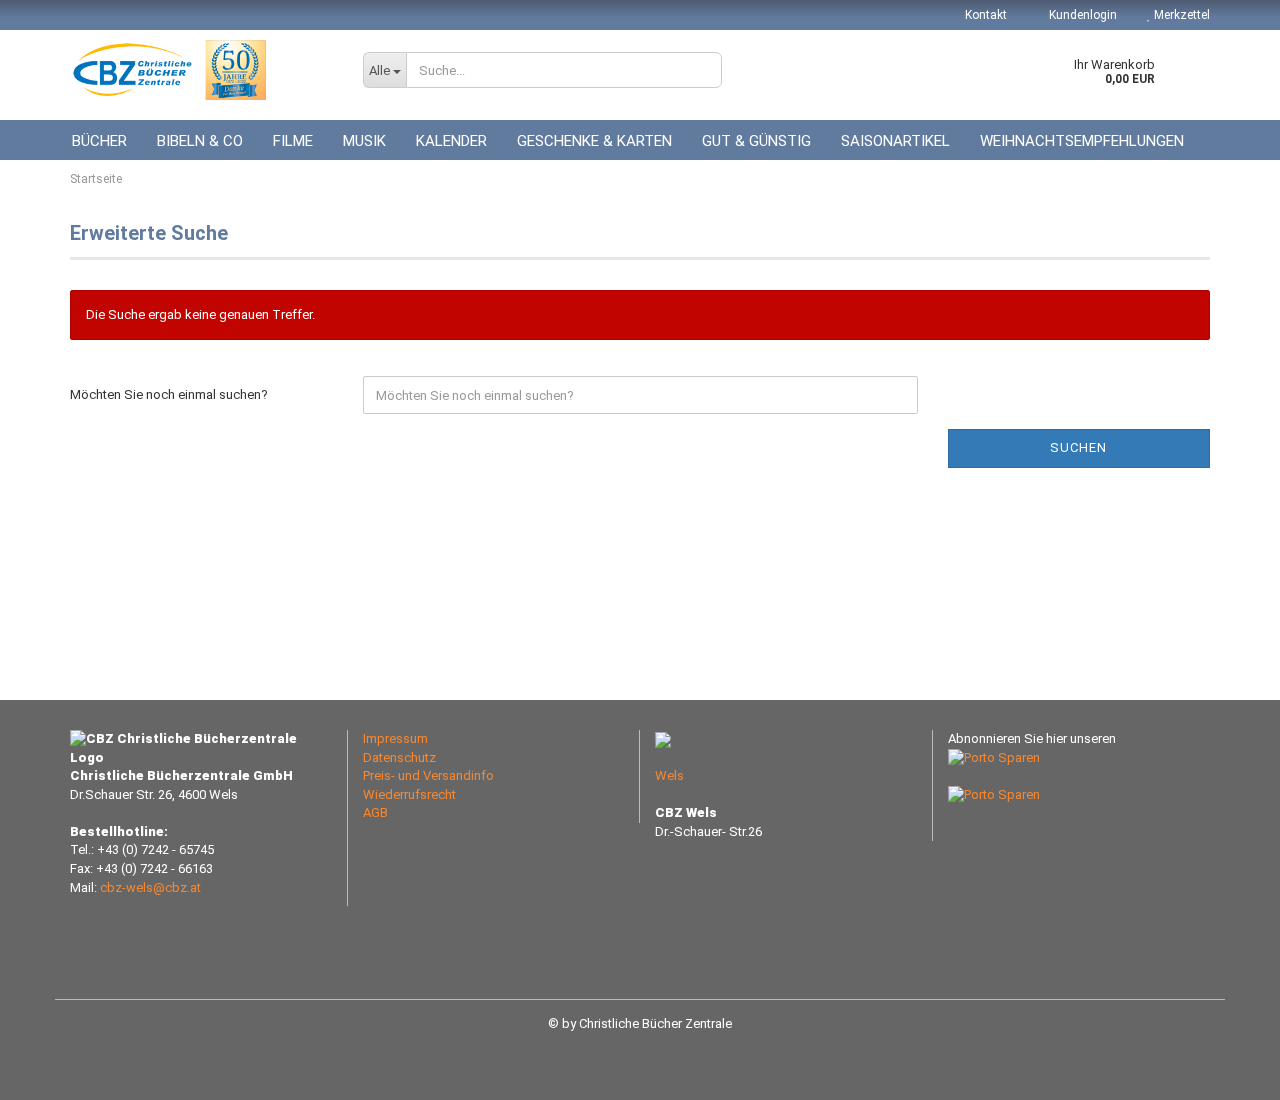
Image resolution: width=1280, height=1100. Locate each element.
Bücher (99, 141)
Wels (669, 775)
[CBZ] (201, 70)
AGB (375, 812)
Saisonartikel (895, 141)
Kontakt (986, 15)
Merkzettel (1180, 15)
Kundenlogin (1081, 15)
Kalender (451, 141)
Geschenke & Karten (594, 141)
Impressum (395, 738)
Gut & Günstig (756, 141)
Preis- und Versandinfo (428, 775)
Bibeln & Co (200, 141)
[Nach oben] (1225, 1070)
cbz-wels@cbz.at (150, 887)
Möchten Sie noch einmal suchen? (169, 394)
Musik (364, 141)
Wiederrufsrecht (409, 794)
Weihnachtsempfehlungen (1082, 141)
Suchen (1078, 447)
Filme (293, 141)
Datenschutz (399, 757)
